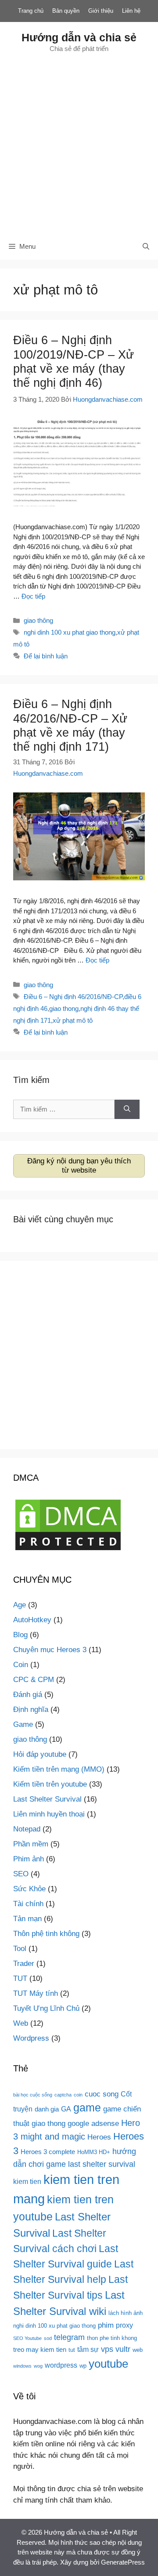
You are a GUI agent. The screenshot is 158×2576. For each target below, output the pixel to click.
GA (66, 2109)
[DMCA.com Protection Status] (68, 1550)
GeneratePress (123, 2562)
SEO (21, 1874)
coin (78, 2095)
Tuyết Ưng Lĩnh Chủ (46, 2008)
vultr (123, 2349)
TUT (20, 1978)
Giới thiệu (101, 11)
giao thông (38, 620)
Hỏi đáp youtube (40, 1754)
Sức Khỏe (29, 1889)
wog (38, 2366)
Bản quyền (66, 11)
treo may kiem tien (40, 2350)
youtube (108, 2364)
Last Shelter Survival (47, 1799)
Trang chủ (31, 11)
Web (21, 2023)
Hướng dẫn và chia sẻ (79, 37)
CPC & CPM (34, 1680)
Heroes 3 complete (48, 2152)
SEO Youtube (27, 2338)
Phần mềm (31, 1844)
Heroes (99, 2137)
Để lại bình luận (46, 656)
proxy (124, 2325)
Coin (21, 1665)
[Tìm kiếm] (127, 1110)
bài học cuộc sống (33, 2095)
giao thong (64, 1008)
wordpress (61, 2365)
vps (107, 2349)
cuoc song (102, 2094)
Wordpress (31, 2038)
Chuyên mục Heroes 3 (50, 1650)
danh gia (47, 2109)
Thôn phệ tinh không (46, 1934)
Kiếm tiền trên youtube (50, 1784)
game (87, 2107)
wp (83, 2366)
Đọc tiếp (33, 596)
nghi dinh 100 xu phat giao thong (70, 632)
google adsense (93, 2123)
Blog (20, 1635)
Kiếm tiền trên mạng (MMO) (59, 1769)
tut (72, 2350)
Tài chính (28, 1904)
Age (20, 1605)
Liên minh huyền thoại (49, 1814)
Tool (20, 1949)
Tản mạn (27, 1919)
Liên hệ (131, 11)
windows (22, 2366)
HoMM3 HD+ (94, 2152)
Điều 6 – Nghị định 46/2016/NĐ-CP (73, 997)
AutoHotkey (32, 1620)
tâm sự (88, 2349)
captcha (63, 2095)
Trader (24, 1964)
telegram (69, 2337)
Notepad (27, 1829)
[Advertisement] (79, 143)
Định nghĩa (31, 1709)
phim (106, 2325)
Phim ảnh (29, 1859)
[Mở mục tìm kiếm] (146, 247)
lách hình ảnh (126, 2313)
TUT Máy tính (36, 1993)
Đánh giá (28, 1695)
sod (48, 2338)
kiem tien (27, 2181)
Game (23, 1724)
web (138, 2350)
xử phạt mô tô (73, 1020)
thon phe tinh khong (112, 2338)
